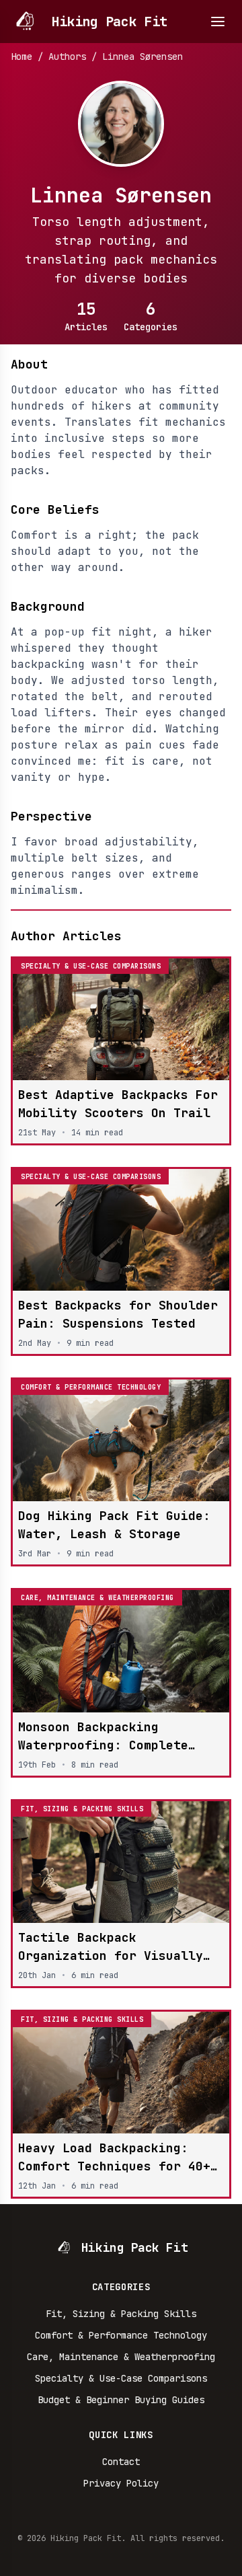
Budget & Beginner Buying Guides (121, 2400)
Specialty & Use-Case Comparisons (121, 2378)
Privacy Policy (121, 2483)
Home (22, 56)
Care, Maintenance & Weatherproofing (121, 2357)
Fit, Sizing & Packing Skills (121, 2314)
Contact (121, 2462)
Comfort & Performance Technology (121, 2335)
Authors (67, 56)
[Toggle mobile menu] (218, 22)
